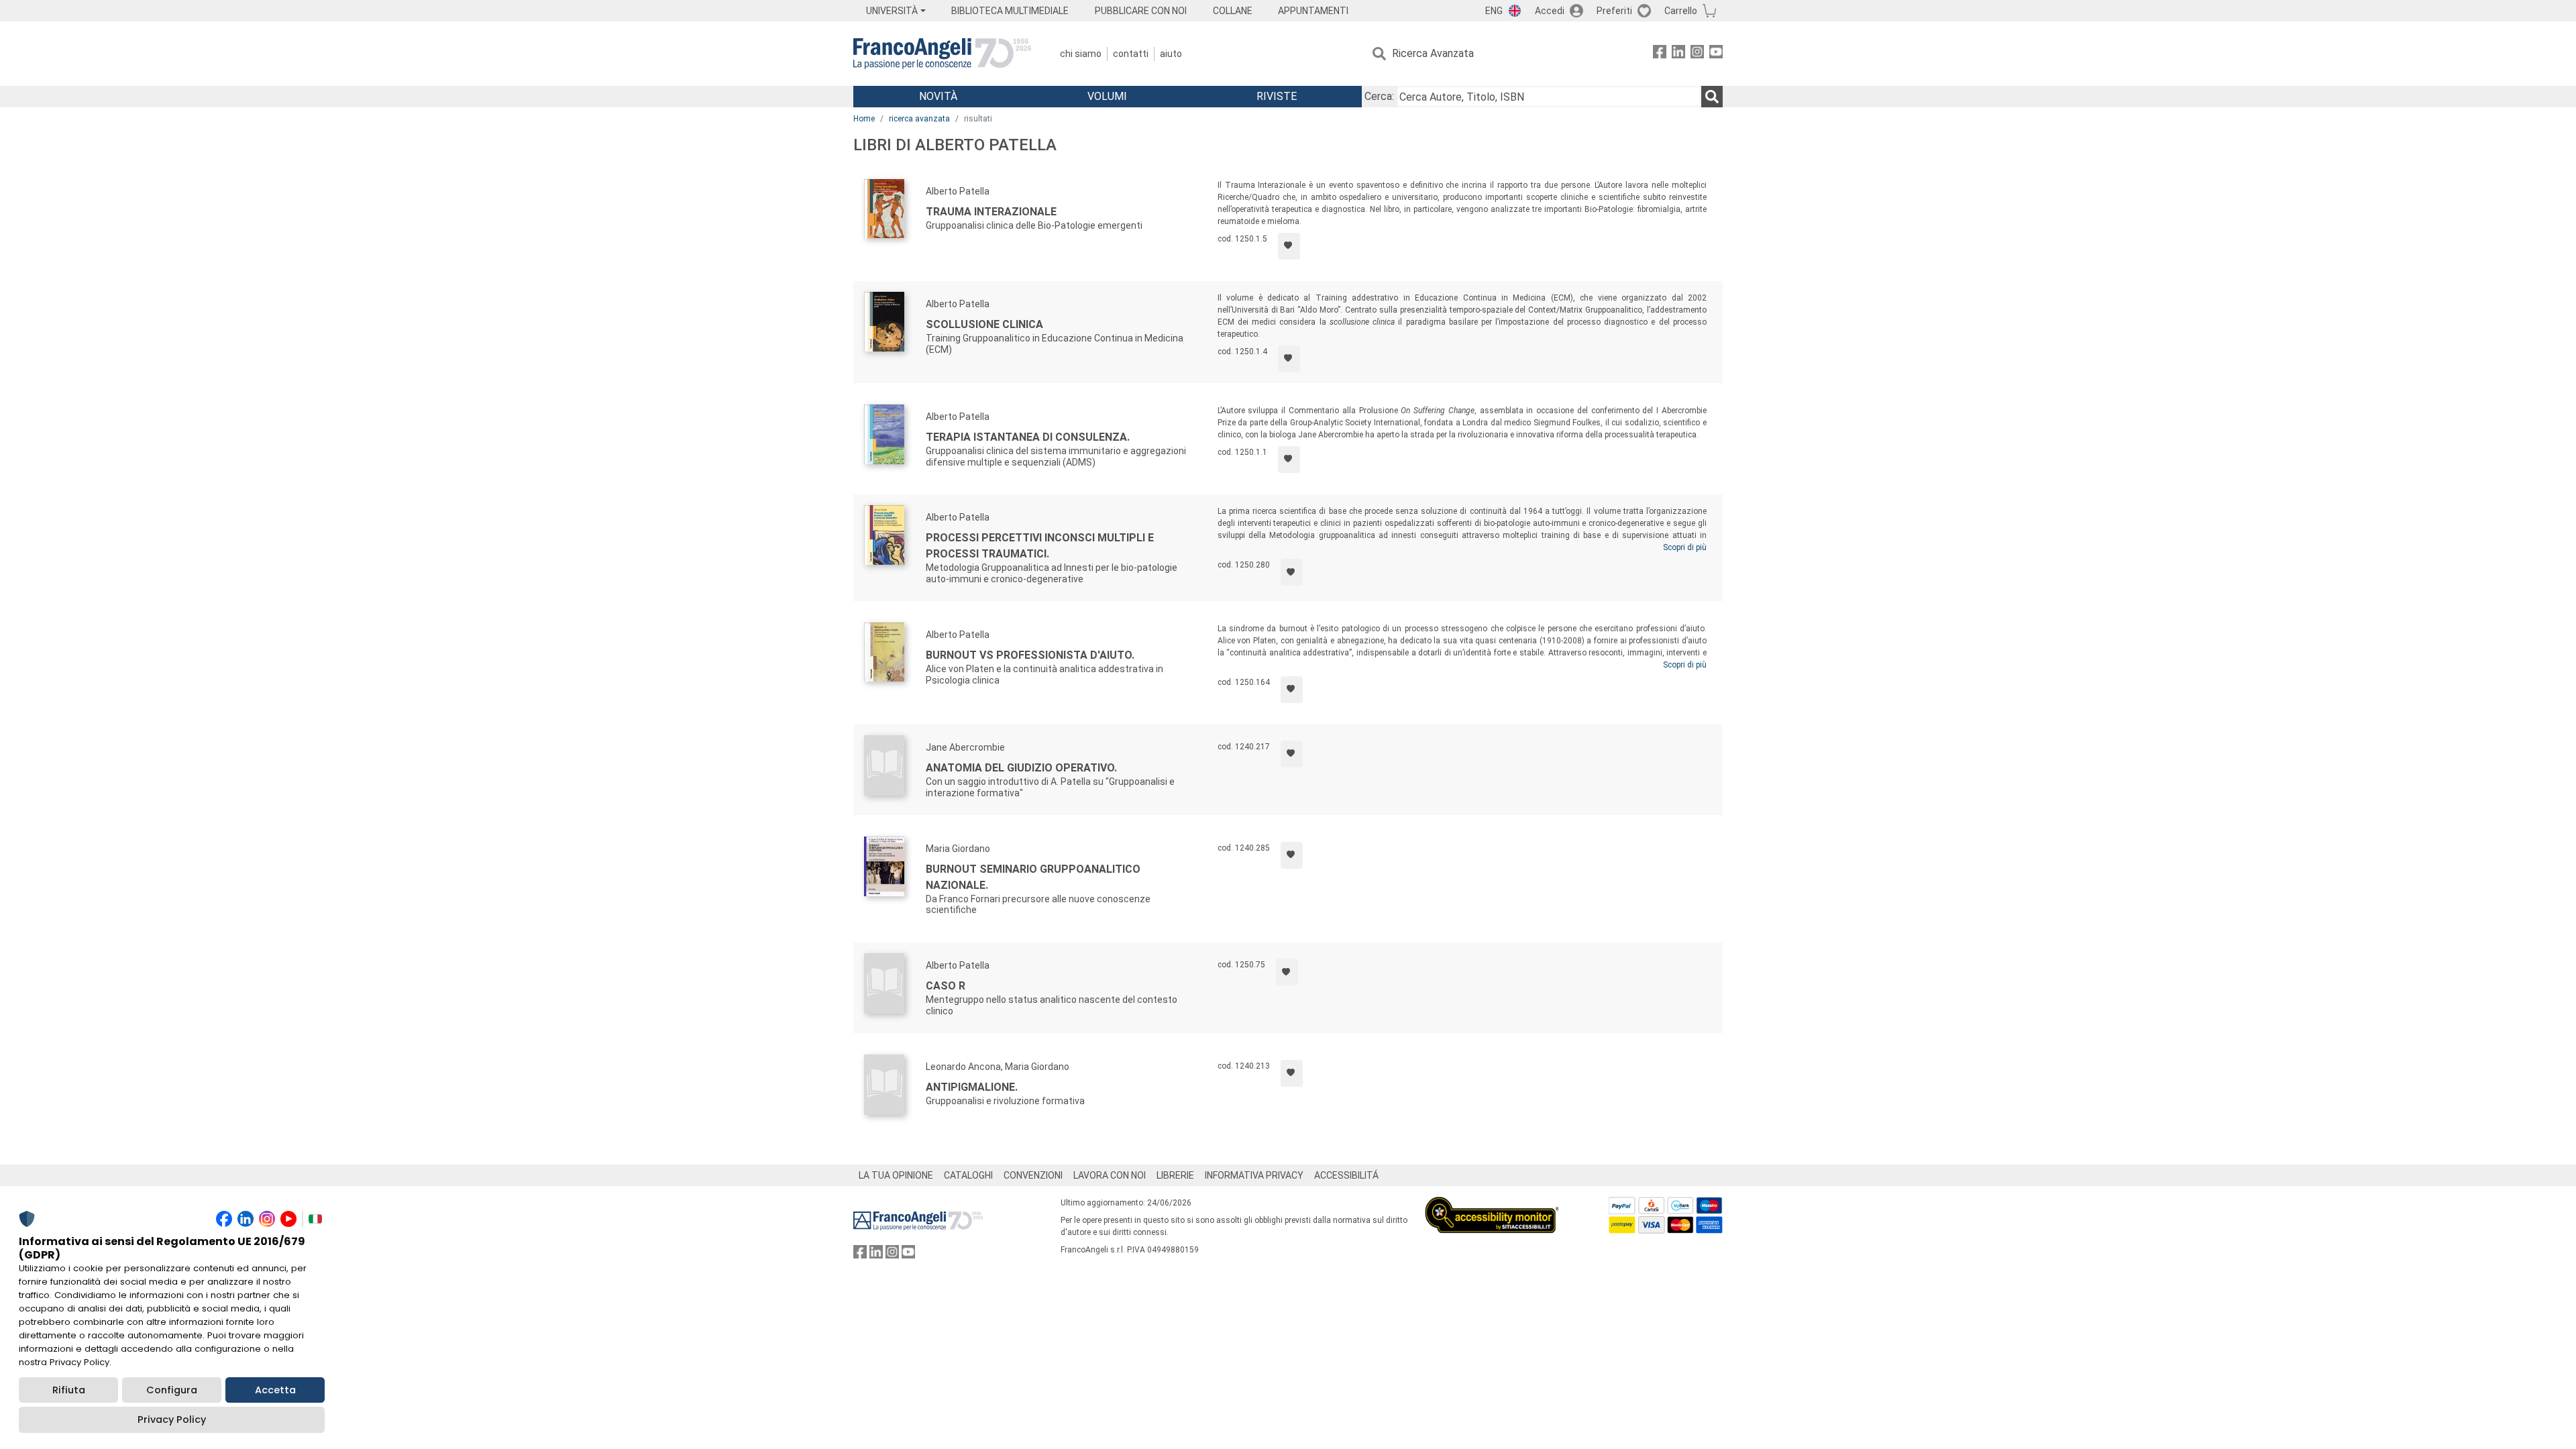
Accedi (1550, 11)
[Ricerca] (1712, 97)
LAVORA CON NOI (1110, 1175)
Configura (172, 1390)
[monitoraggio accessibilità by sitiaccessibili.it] (1492, 1204)
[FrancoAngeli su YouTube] (1716, 54)
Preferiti (1614, 11)
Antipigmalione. (972, 1087)
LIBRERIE (1175, 1175)
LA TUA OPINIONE (896, 1175)
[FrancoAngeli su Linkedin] (1678, 54)
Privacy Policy (172, 1419)
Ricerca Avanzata (1433, 53)
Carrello (1681, 11)
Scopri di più (1685, 547)
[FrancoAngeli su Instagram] (1697, 54)
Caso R (946, 986)
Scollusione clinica (984, 324)
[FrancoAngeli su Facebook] (1660, 54)
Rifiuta (69, 1390)
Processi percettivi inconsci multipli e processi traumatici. (1040, 546)
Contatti (1131, 54)
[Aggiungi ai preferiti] (1289, 246)
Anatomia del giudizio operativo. (1021, 768)
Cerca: (1379, 96)
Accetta (275, 1390)
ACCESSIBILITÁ (1346, 1175)
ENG (1494, 11)
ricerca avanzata (919, 119)
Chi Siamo (1081, 54)
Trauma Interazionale (991, 212)
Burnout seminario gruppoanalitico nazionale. (1033, 877)
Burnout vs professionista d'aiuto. (1030, 655)
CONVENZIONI (1033, 1175)
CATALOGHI (968, 1175)
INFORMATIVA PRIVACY (1254, 1175)
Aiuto (1171, 54)
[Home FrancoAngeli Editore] (942, 54)
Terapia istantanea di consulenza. (1028, 437)
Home (864, 119)
